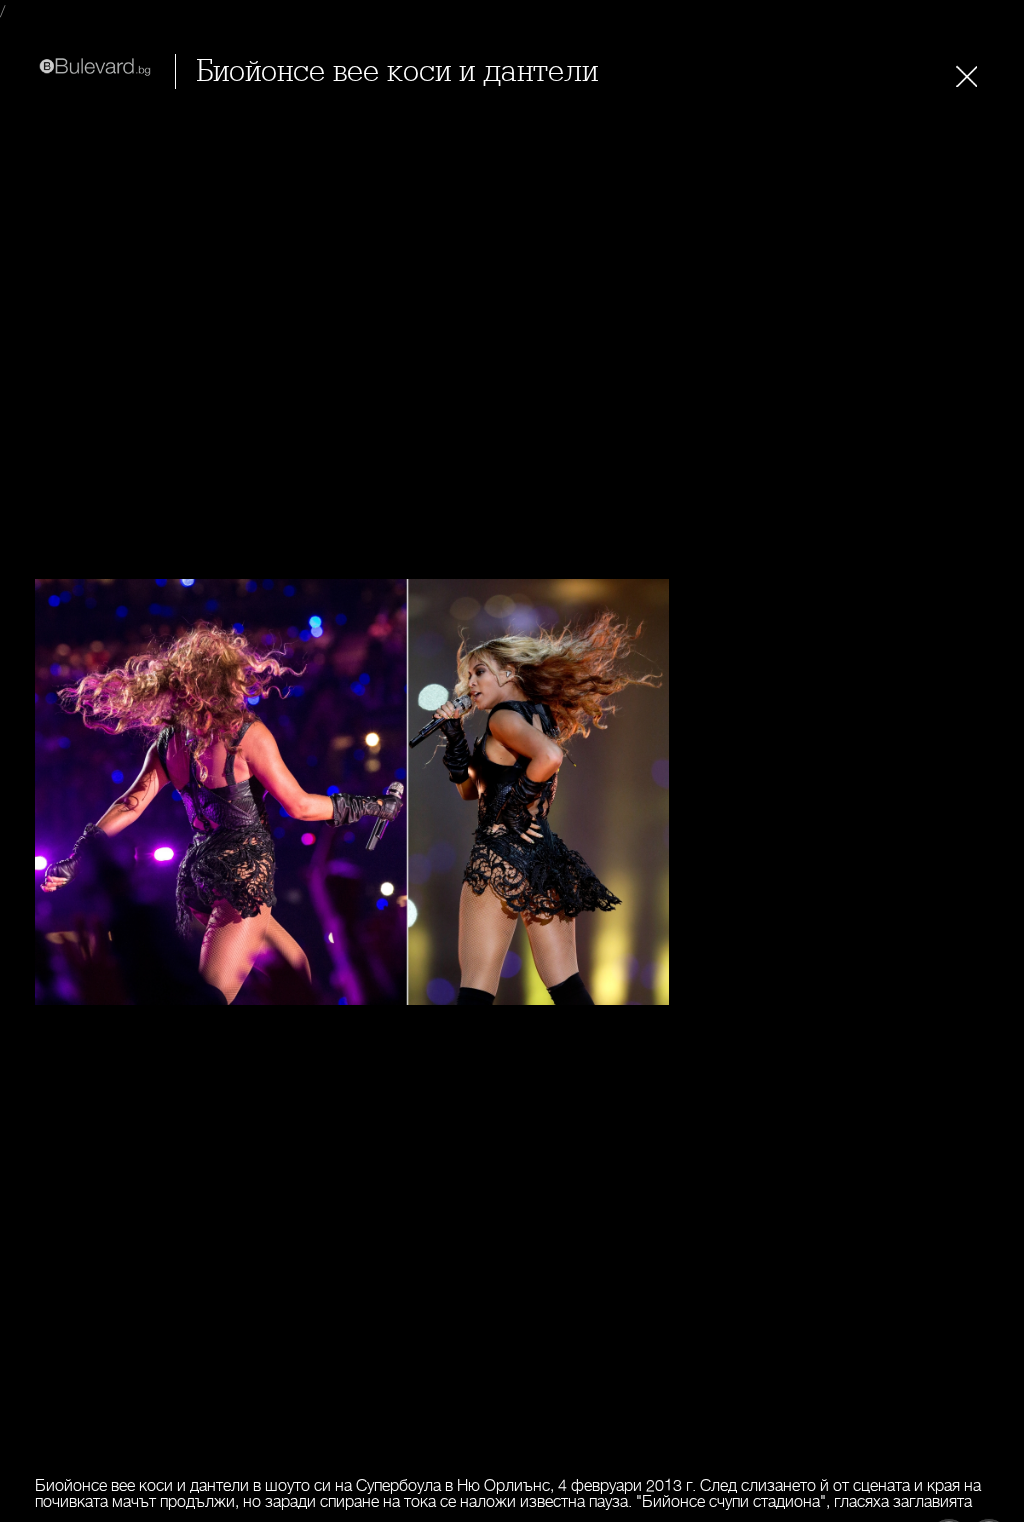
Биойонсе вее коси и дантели (397, 71)
